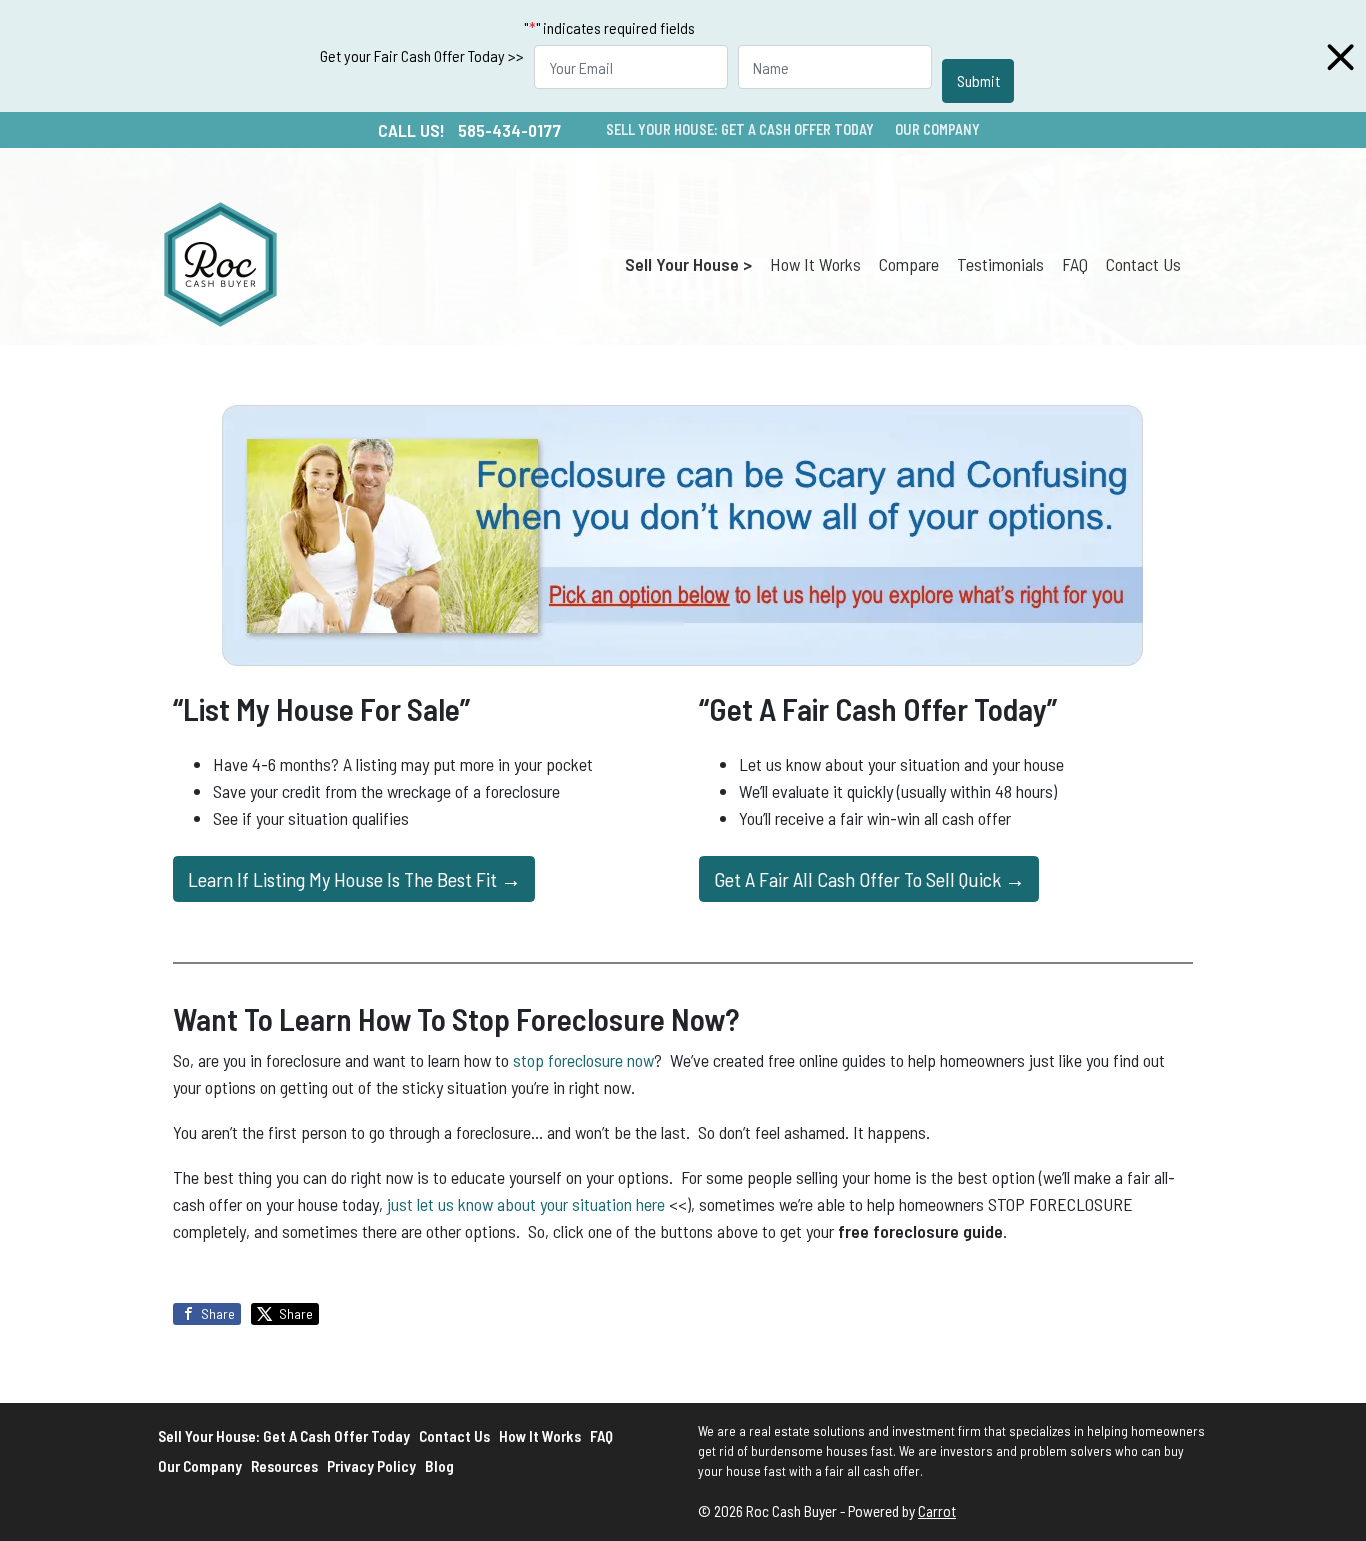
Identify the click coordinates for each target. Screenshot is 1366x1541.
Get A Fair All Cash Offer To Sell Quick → (869, 879)
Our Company (937, 129)
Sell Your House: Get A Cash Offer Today (740, 129)
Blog (439, 1466)
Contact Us (1143, 264)
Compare (909, 264)
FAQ (1075, 264)
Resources (284, 1466)
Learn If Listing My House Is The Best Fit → (354, 879)
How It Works (815, 264)
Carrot (937, 1511)
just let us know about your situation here (526, 1204)
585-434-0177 (509, 130)
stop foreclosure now (583, 1060)
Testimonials (1000, 264)
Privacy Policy (371, 1466)
